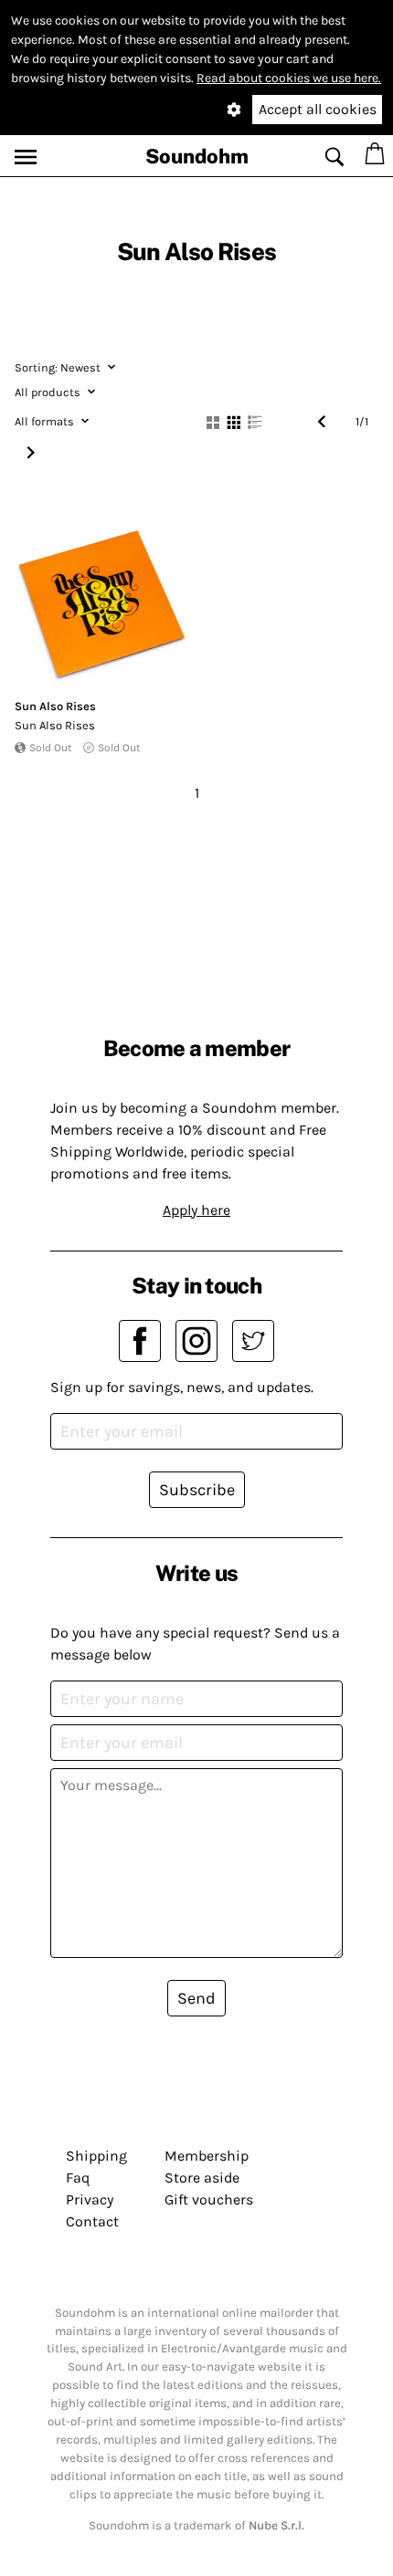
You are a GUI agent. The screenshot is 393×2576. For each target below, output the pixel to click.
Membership (207, 2156)
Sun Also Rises (55, 706)
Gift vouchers (209, 2199)
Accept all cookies (318, 109)
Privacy (90, 2199)
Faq (78, 2178)
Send (196, 1998)
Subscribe (197, 1490)
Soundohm (197, 156)
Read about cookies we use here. (289, 78)
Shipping (96, 2156)
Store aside (202, 2178)
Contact (92, 2221)
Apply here (196, 1210)
